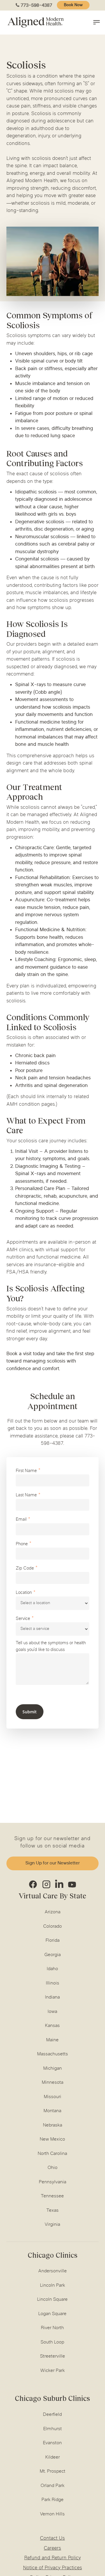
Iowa (52, 2012)
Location (24, 1593)
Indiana (52, 1997)
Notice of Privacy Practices (52, 2568)
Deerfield (52, 2415)
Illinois (52, 1983)
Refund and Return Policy (52, 2558)
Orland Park (52, 2486)
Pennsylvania (52, 2182)
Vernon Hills (52, 2514)
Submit (30, 1712)
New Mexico (52, 2139)
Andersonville (52, 2271)
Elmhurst (52, 2429)
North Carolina (52, 2154)
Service (23, 1619)
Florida (52, 1941)
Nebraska (52, 2125)
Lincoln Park (52, 2286)
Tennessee (52, 2196)
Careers (52, 2548)
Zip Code (25, 1569)
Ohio (52, 2168)
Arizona (52, 1912)
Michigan (52, 2069)
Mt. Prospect (52, 2471)
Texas (52, 2211)
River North (52, 2328)
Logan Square (52, 2314)
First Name (26, 1471)
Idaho (52, 1969)
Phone (22, 1544)
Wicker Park (52, 2371)
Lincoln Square (52, 2300)
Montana (52, 2111)
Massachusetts (52, 2054)
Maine (52, 2040)
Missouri (52, 2097)
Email (21, 1520)
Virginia (52, 2225)
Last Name (26, 1495)
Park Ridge (52, 2500)
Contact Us (52, 2539)
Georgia (52, 1955)
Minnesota (52, 2083)
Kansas (52, 2026)
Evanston (52, 2443)
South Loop (52, 2342)
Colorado (52, 1927)
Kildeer (52, 2457)
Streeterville (52, 2356)
